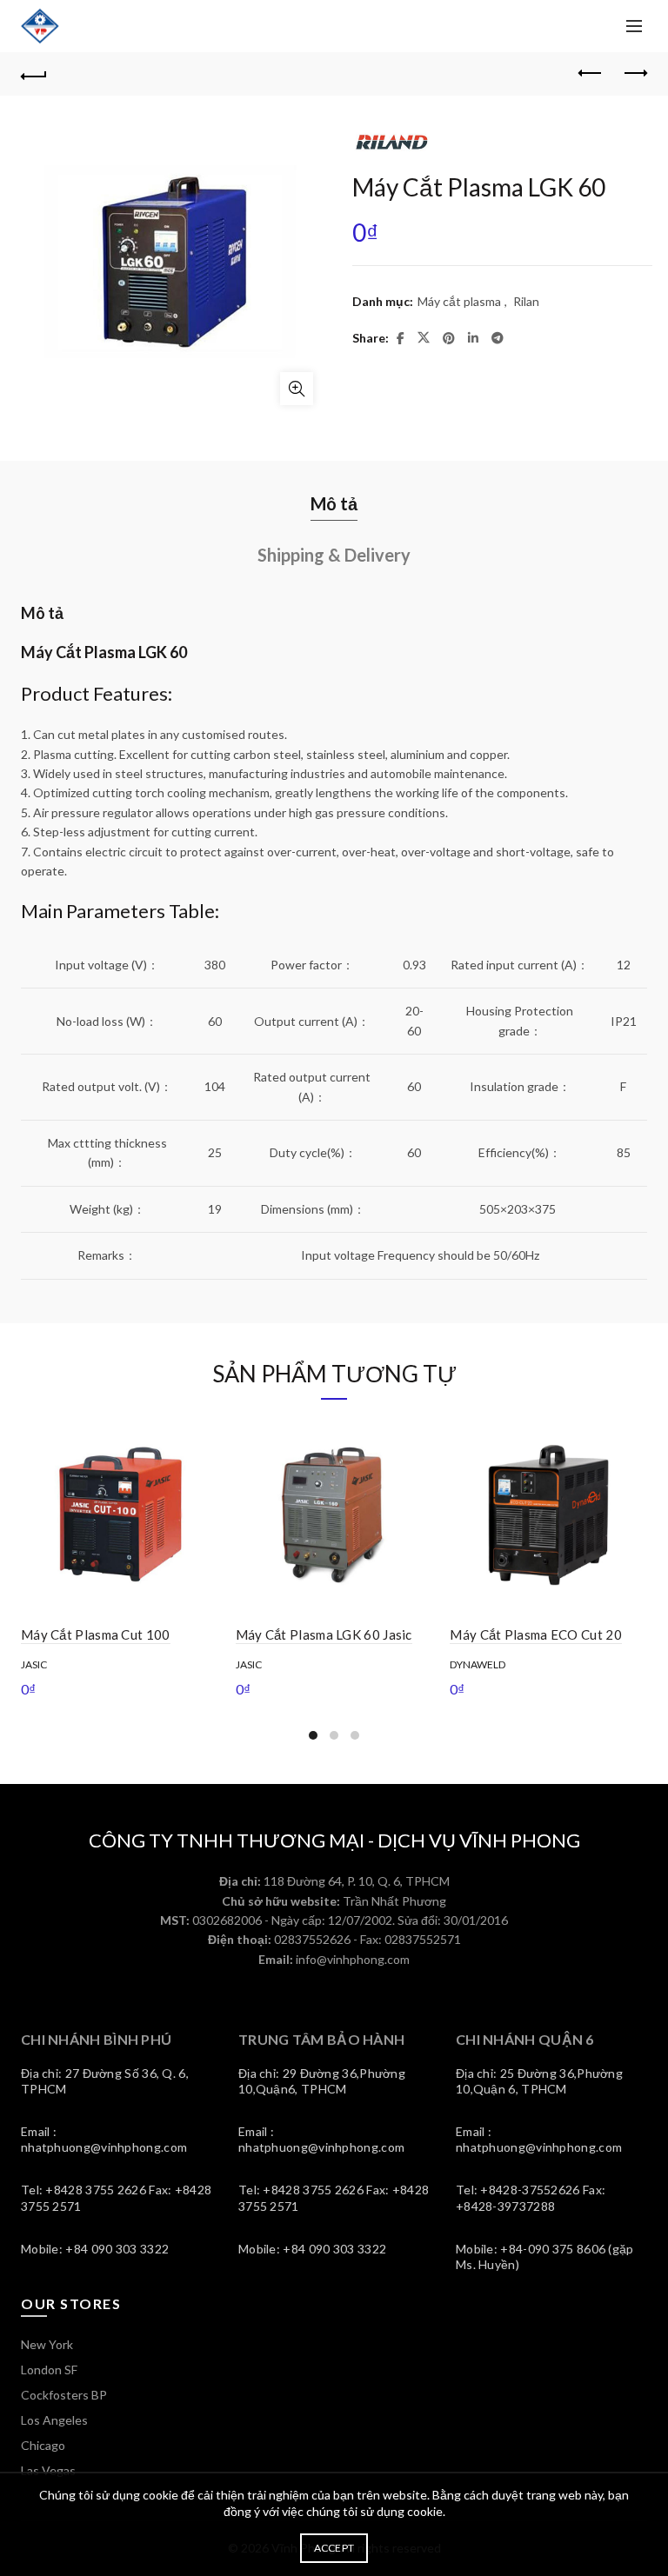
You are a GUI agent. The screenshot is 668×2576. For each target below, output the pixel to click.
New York (47, 2344)
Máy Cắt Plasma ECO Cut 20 (536, 1634)
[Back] (34, 74)
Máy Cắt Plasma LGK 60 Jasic (324, 1634)
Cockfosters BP (64, 2395)
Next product (634, 74)
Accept (334, 2548)
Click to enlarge (297, 389)
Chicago (43, 2445)
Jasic (34, 1664)
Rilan (526, 301)
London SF (49, 2370)
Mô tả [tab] (334, 503)
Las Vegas (48, 2470)
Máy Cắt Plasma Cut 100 (96, 1634)
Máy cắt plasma (459, 301)
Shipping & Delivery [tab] (334, 555)
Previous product (591, 74)
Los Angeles (54, 2420)
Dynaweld (478, 1664)
